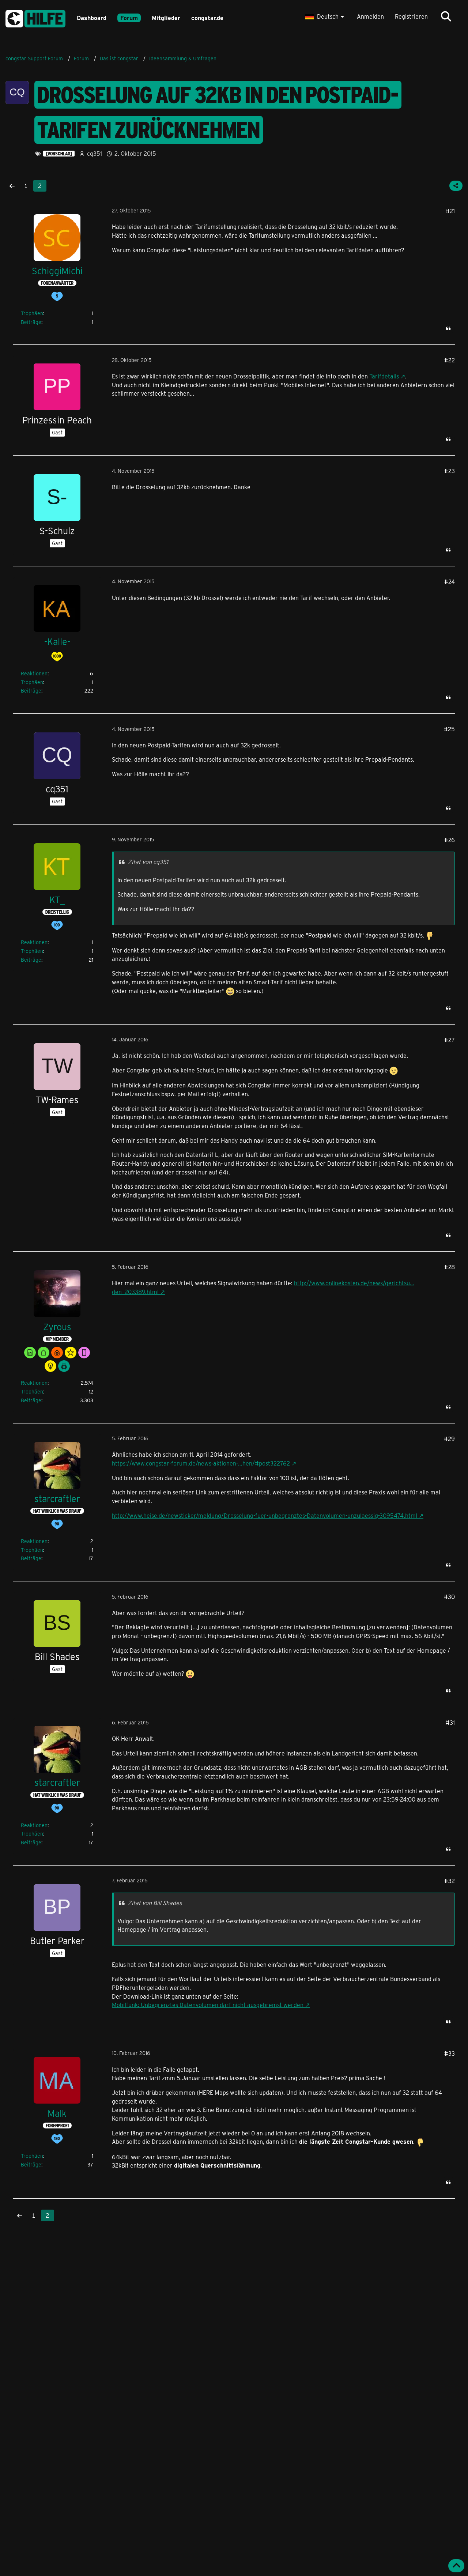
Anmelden (370, 16)
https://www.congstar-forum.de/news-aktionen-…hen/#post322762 (201, 1463)
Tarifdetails (384, 376)
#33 (450, 2053)
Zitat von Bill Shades (155, 1903)
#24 (450, 582)
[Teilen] (456, 186)
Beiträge (31, 322)
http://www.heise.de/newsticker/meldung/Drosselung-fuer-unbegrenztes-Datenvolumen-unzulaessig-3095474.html (265, 1515)
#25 (449, 729)
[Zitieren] (448, 328)
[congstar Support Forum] (35, 17)
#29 (449, 1439)
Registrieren (411, 16)
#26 (450, 840)
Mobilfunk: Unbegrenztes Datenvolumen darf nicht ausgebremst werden (208, 2005)
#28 (450, 1267)
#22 (450, 360)
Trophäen (32, 313)
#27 (450, 1040)
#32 (450, 1881)
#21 (450, 211)
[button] (326, 16)
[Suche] (446, 16)
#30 (449, 1597)
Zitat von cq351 (148, 862)
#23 (450, 471)
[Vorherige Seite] (12, 186)
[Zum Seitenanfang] (456, 2566)
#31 (450, 1722)
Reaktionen (34, 673)
